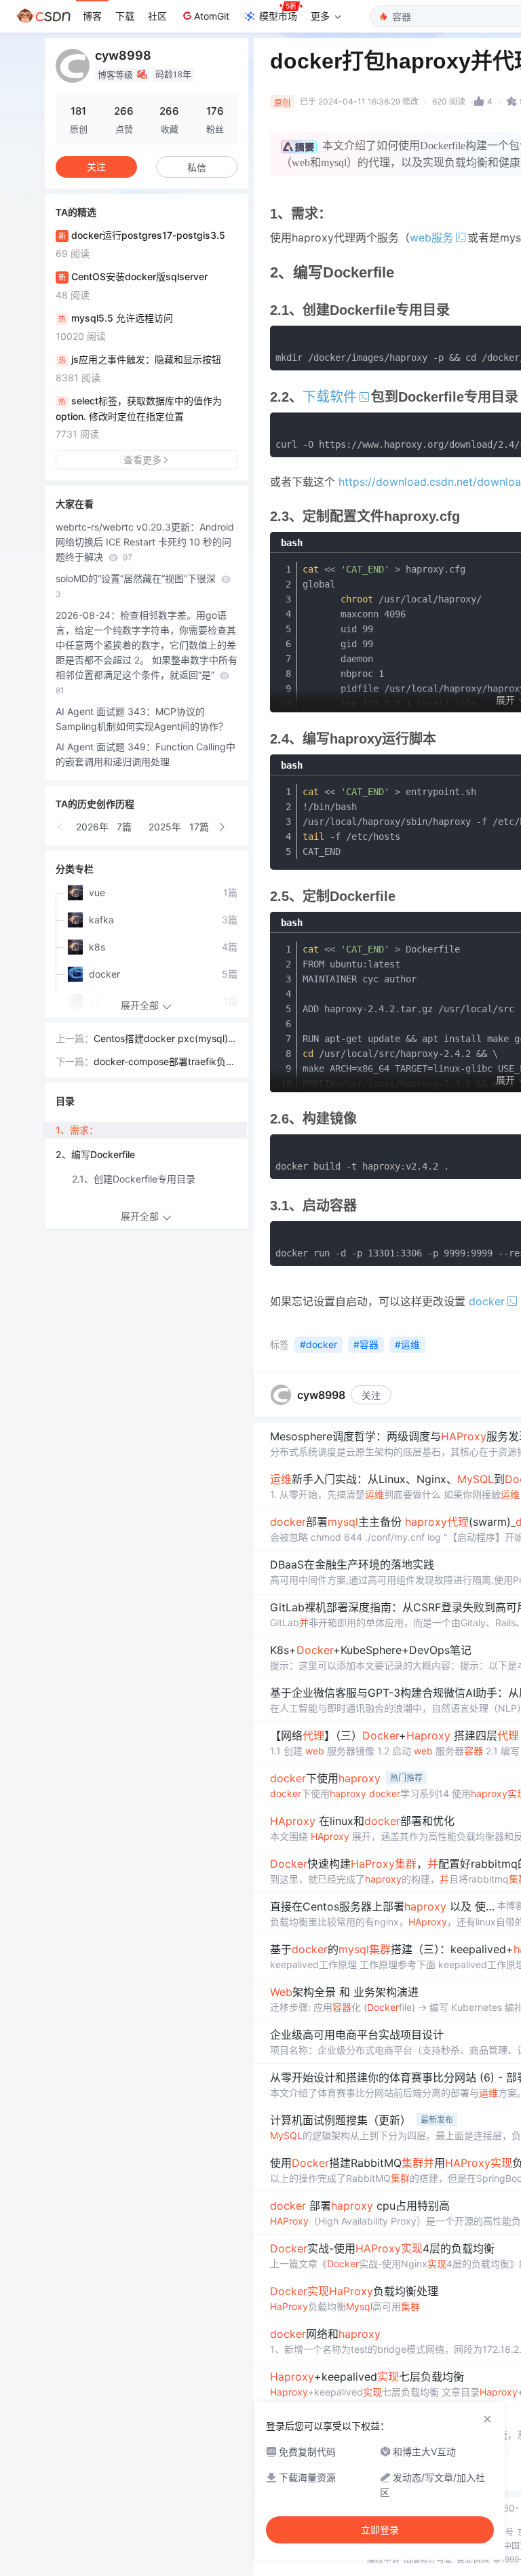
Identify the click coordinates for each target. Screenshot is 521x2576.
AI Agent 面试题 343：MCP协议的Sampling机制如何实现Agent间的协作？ (142, 719)
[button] (61, 827)
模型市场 (278, 16)
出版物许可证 (428, 2559)
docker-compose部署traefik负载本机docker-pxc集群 (165, 1062)
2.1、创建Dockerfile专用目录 (134, 1179)
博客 (92, 16)
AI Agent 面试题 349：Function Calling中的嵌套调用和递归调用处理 (146, 754)
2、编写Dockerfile (95, 1154)
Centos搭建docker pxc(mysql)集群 (166, 1039)
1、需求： (77, 1130)
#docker (319, 1344)
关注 (371, 1395)
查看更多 (142, 460)
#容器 (366, 1344)
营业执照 (473, 2559)
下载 (125, 16)
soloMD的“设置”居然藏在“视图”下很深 (137, 586)
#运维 (407, 1344)
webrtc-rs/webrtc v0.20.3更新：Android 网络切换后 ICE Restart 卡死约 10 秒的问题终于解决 (145, 542)
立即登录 (380, 2530)
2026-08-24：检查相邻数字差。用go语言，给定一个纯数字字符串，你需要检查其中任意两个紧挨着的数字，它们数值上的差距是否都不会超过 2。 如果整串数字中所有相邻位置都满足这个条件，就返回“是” (147, 652)
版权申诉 (383, 2559)
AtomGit (212, 16)
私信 (197, 167)
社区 (157, 16)
